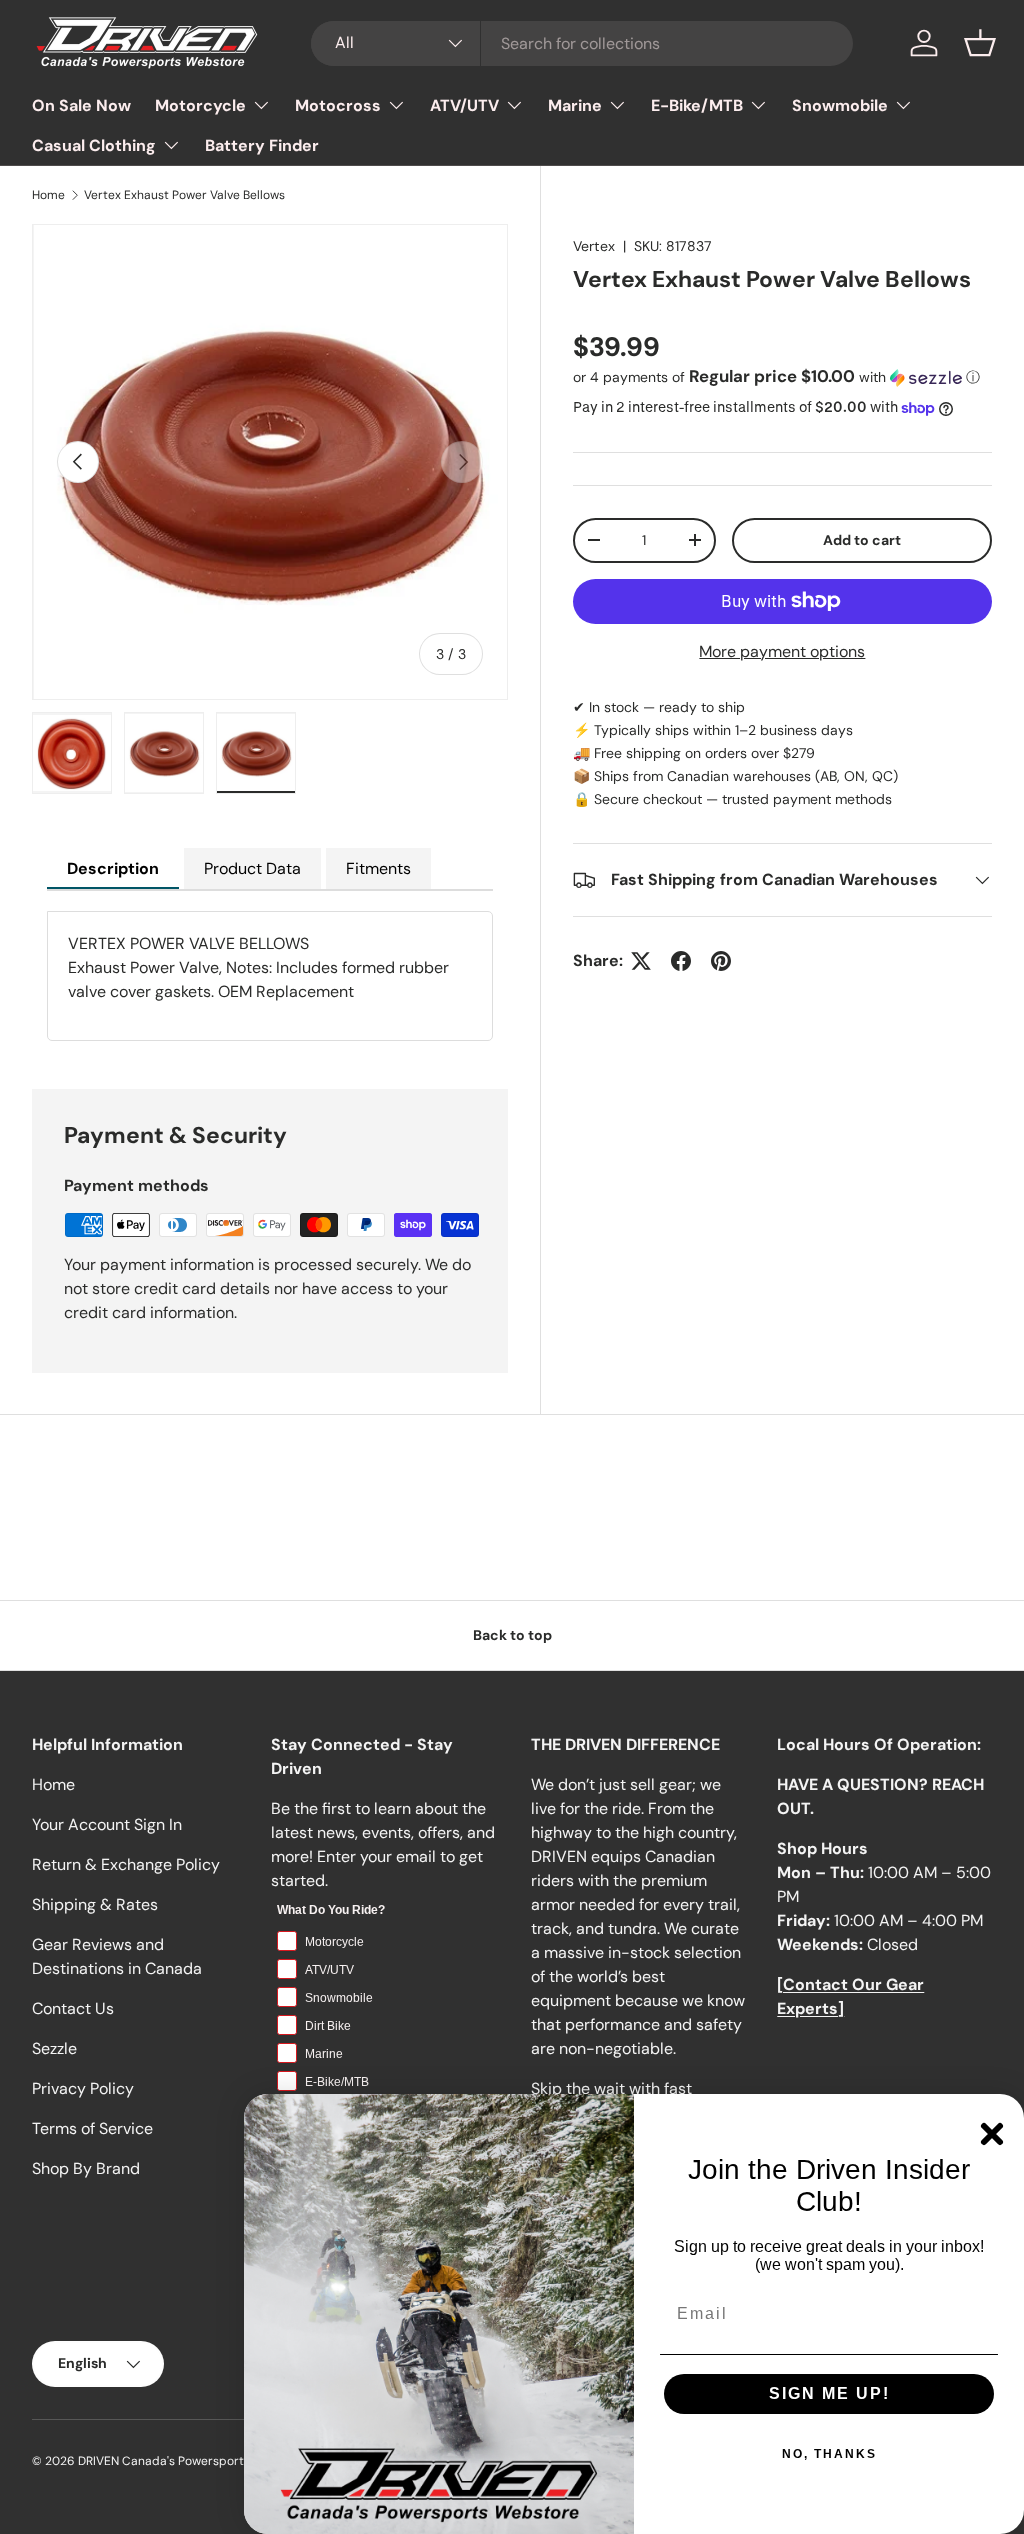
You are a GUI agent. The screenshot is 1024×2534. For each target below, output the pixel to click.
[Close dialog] (992, 2134)
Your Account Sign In (107, 1824)
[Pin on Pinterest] (721, 961)
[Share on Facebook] (681, 961)
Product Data (252, 868)
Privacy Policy (83, 2088)
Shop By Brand (86, 2168)
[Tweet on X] (641, 961)
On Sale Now (81, 105)
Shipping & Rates (95, 1904)
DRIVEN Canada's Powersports (164, 2461)
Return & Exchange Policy (126, 1864)
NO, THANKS (829, 2454)
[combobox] (582, 43)
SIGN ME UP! (829, 2393)
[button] (980, 43)
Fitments (378, 868)
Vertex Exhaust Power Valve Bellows (184, 195)
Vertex (594, 246)
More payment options (782, 651)
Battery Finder (262, 145)
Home (48, 195)
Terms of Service (92, 2128)
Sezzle (54, 2048)
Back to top (512, 1635)
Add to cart (862, 540)
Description (113, 868)
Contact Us (73, 2008)
